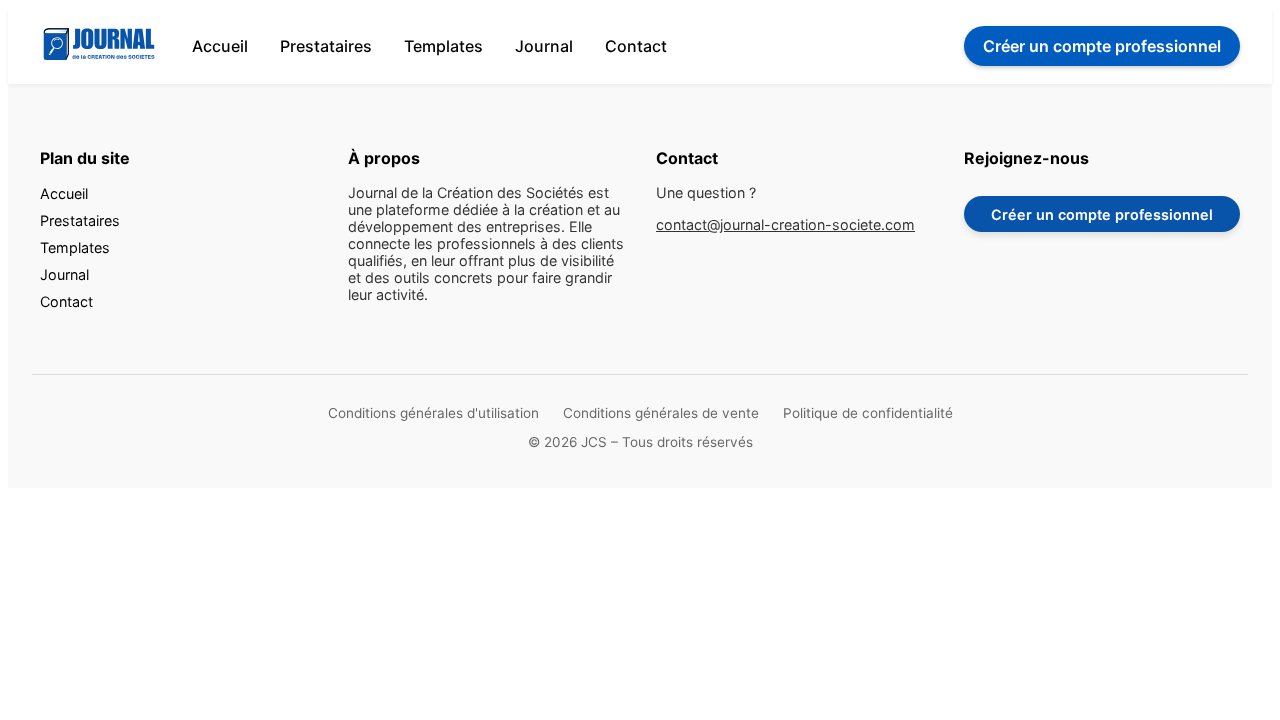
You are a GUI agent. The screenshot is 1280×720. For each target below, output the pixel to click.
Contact (636, 46)
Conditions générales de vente (661, 413)
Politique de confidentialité (868, 413)
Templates (443, 46)
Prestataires (326, 46)
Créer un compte (1102, 46)
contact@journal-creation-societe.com (785, 224)
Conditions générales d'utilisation (433, 413)
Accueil (220, 46)
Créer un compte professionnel (1102, 214)
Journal (544, 46)
